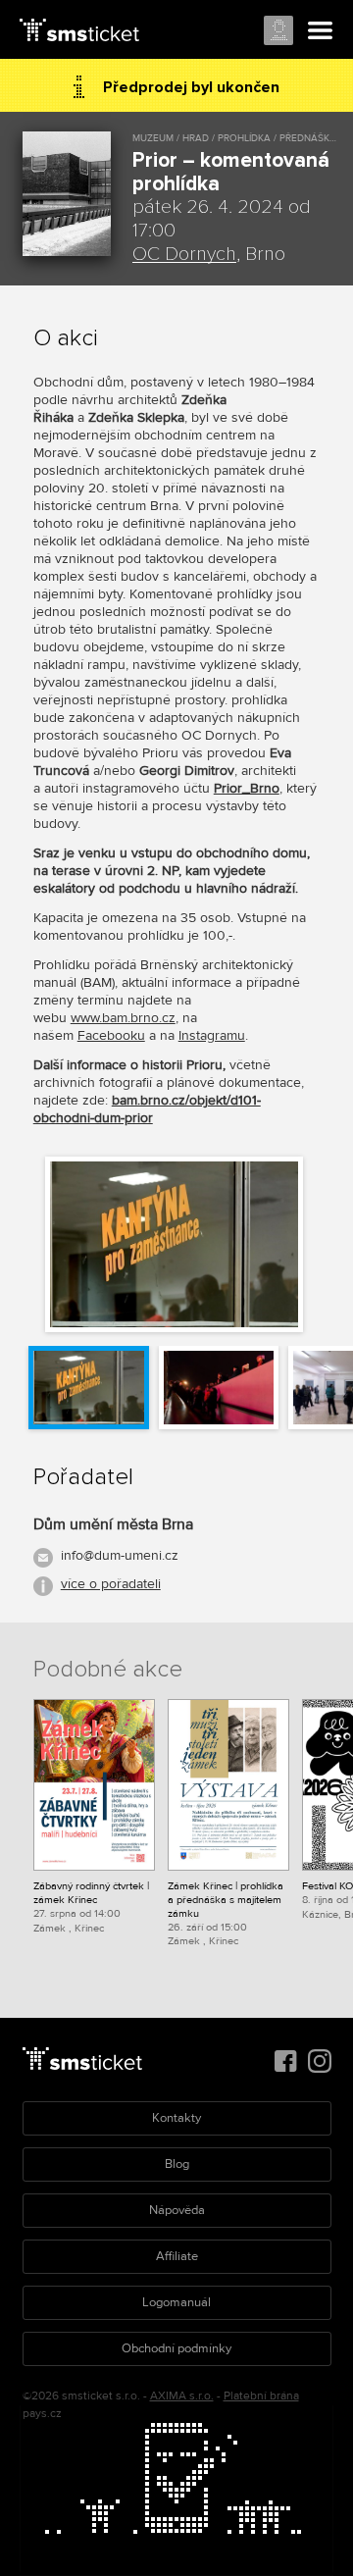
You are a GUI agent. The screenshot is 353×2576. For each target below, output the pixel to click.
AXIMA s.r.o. (182, 2396)
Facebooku (111, 1035)
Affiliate (177, 2256)
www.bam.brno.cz (123, 1018)
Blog (177, 2164)
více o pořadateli (111, 1584)
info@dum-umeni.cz (120, 1555)
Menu (321, 31)
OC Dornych (184, 254)
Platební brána (261, 2396)
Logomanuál (176, 2302)
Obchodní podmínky (176, 2348)
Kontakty (176, 2118)
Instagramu (212, 1035)
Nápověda (177, 2210)
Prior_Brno (247, 788)
